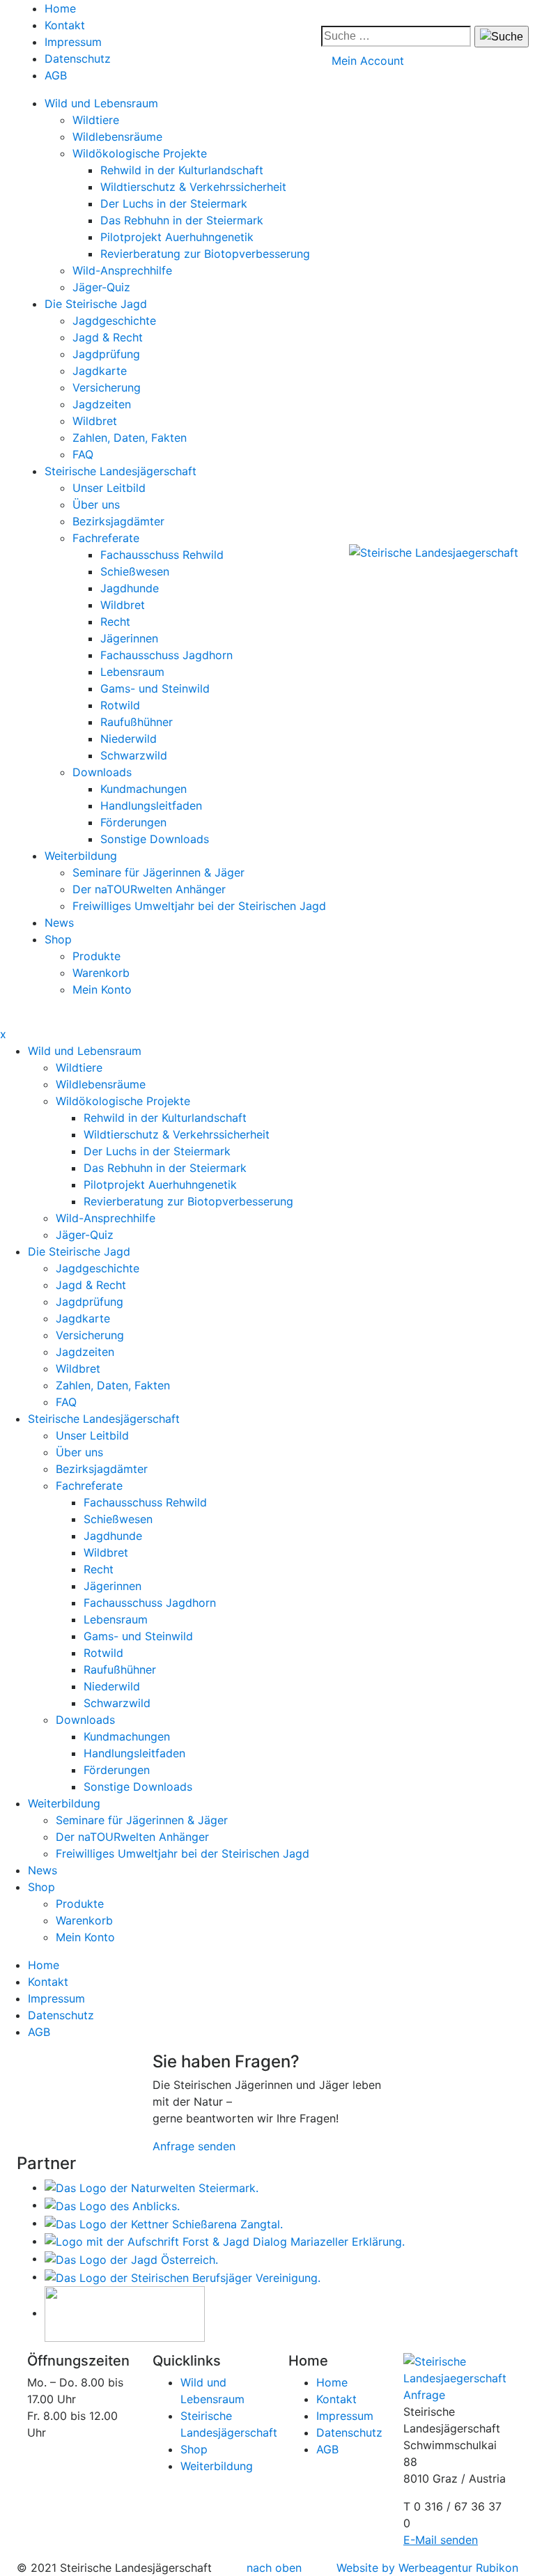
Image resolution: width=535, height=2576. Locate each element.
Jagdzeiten (102, 404)
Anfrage (424, 2395)
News (59, 923)
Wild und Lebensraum (101, 103)
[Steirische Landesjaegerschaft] (434, 552)
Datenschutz (78, 59)
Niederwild (129, 739)
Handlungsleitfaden (151, 805)
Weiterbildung (81, 856)
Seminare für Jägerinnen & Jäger (158, 872)
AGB (56, 75)
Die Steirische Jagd (96, 304)
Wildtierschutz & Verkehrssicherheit (193, 187)
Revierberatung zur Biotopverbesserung (205, 254)
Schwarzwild (134, 755)
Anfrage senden (194, 2146)
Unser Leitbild (109, 488)
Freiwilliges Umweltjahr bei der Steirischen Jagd (199, 906)
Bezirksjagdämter (118, 521)
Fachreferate (106, 538)
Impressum (73, 42)
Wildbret (95, 421)
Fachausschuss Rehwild (162, 555)
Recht (115, 622)
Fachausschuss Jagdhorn (166, 655)
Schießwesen (135, 571)
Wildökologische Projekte (140, 153)
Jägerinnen (129, 638)
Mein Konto (102, 989)
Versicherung (107, 387)
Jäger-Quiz (101, 287)
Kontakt (65, 25)
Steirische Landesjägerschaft (121, 471)
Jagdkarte (100, 371)
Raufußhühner (137, 722)
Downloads (102, 772)
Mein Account (368, 61)
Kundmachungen (144, 789)
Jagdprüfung (106, 354)
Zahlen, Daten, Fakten (130, 438)
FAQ (83, 454)
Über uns (96, 504)
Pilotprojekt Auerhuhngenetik (177, 237)
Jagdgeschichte (114, 321)
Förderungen (133, 822)
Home (60, 8)
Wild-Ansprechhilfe (122, 270)
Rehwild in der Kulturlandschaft (182, 170)
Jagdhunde (130, 588)
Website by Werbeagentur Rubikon (427, 2568)
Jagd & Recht (108, 337)
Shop (58, 939)
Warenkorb (101, 973)
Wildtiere (96, 120)
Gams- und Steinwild (155, 688)
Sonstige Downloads (155, 839)
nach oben (274, 2568)
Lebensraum (132, 672)
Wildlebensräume (117, 137)
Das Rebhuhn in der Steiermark (182, 220)
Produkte (96, 956)
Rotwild (120, 705)
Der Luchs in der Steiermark (174, 203)
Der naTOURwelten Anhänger (149, 889)
